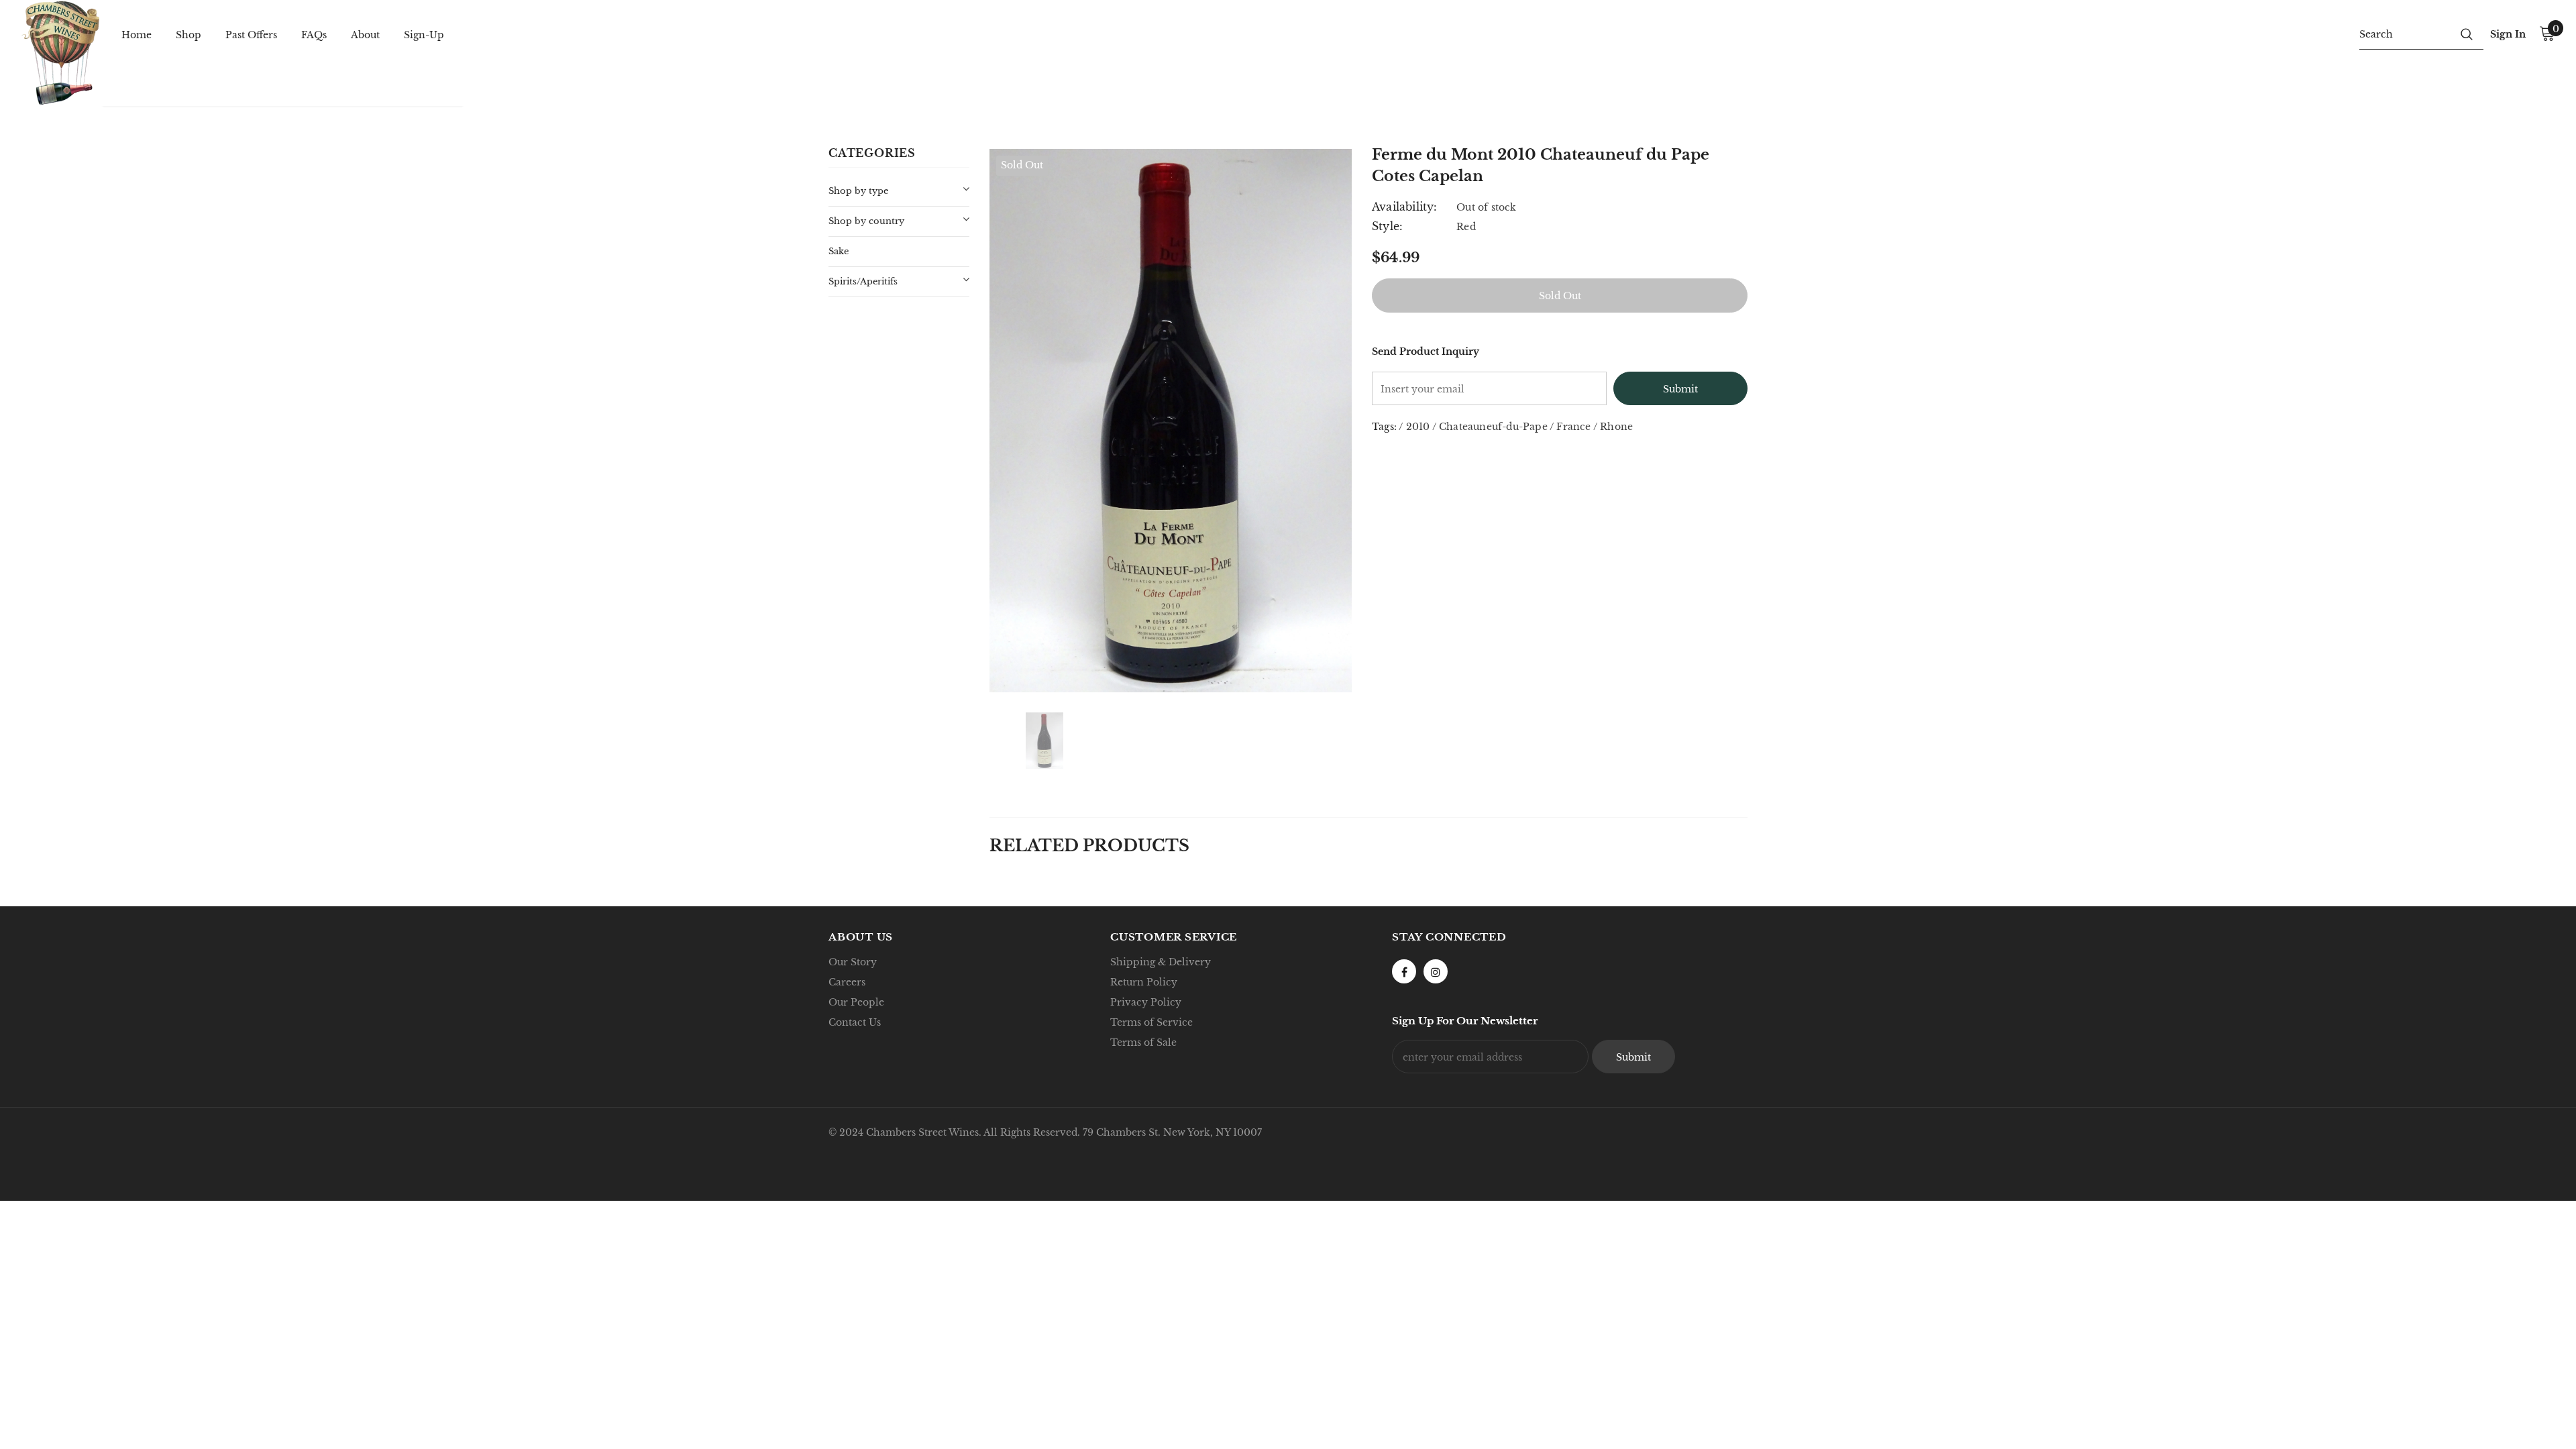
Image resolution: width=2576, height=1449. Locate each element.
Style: (1387, 226)
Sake (839, 251)
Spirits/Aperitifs (863, 281)
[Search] (2467, 34)
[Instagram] (1436, 971)
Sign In (2508, 34)
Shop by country (866, 221)
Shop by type (858, 191)
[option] (1171, 421)
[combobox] (2405, 34)
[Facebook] (1404, 971)
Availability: (1405, 207)
